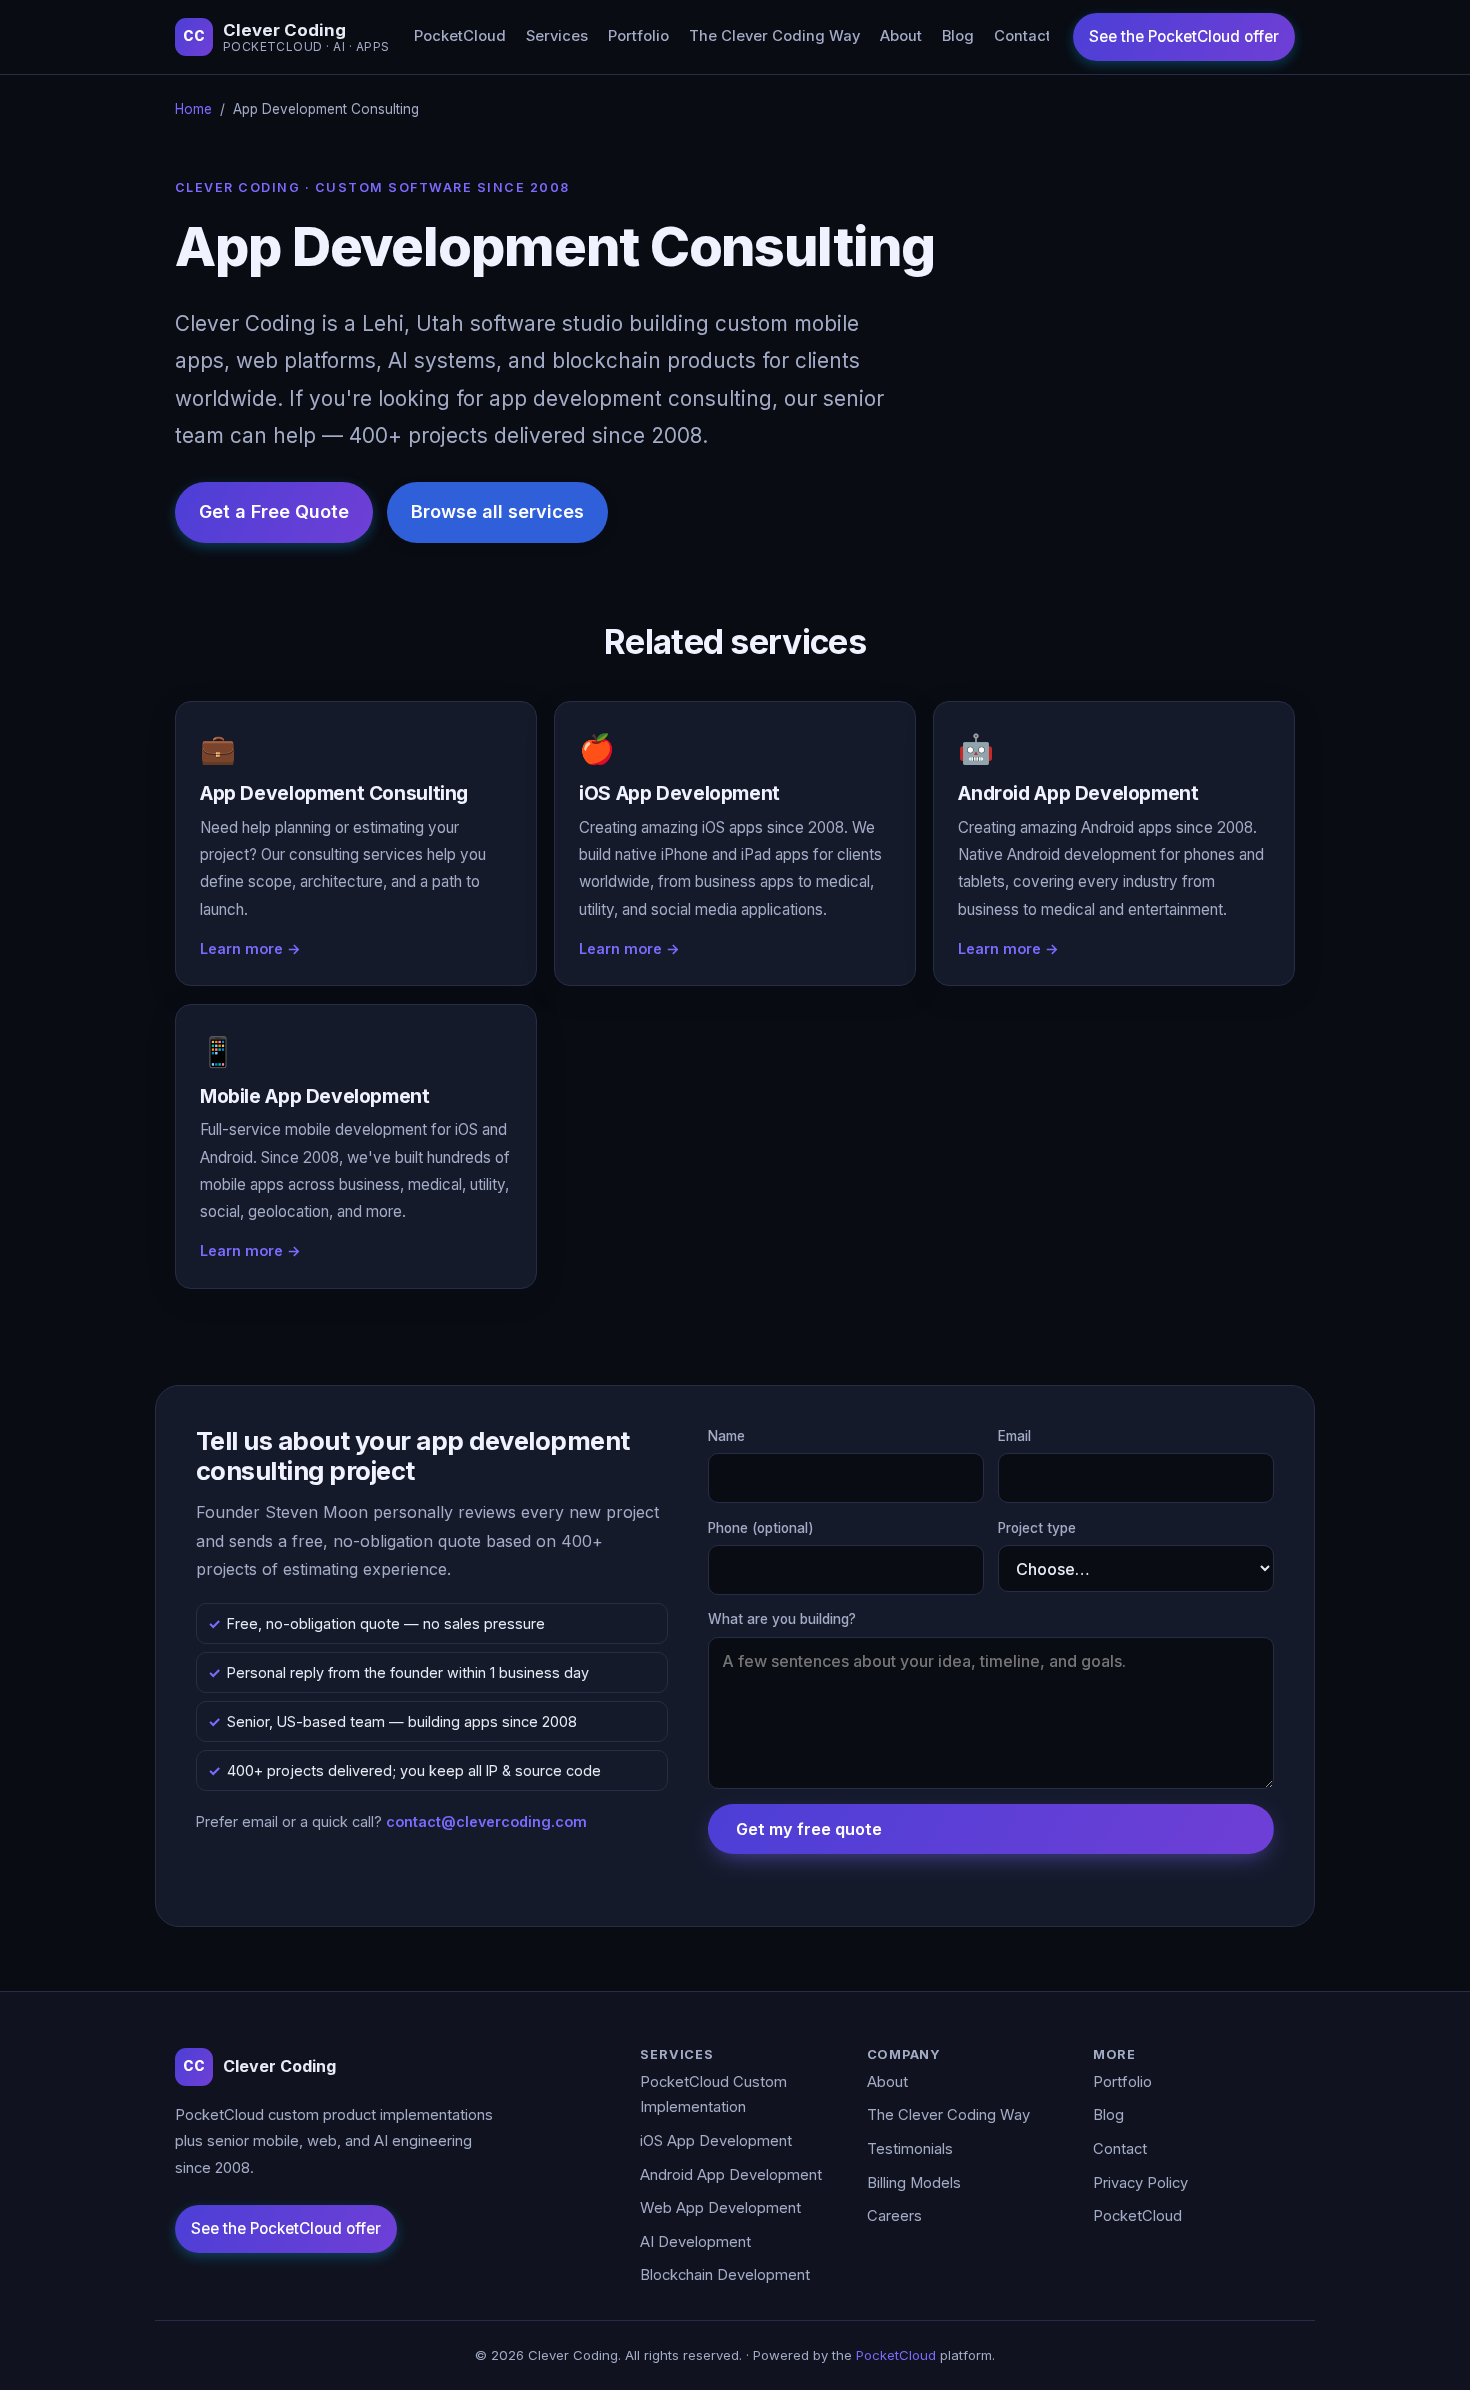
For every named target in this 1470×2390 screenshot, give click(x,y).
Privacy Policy (1140, 2183)
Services (557, 36)
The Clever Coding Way (774, 36)
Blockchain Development (725, 2275)
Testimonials (910, 2149)
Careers (894, 2216)
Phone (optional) (761, 1528)
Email (1014, 1436)
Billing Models (914, 2183)
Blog (958, 36)
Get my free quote (809, 1829)
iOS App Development (716, 2141)
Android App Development (731, 2175)
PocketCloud (460, 36)
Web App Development (720, 2208)
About (901, 36)
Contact (1022, 36)
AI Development (695, 2242)
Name (726, 1436)
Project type (1037, 1528)
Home (193, 109)
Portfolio (638, 36)
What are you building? (782, 1619)
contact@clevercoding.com (486, 1821)
